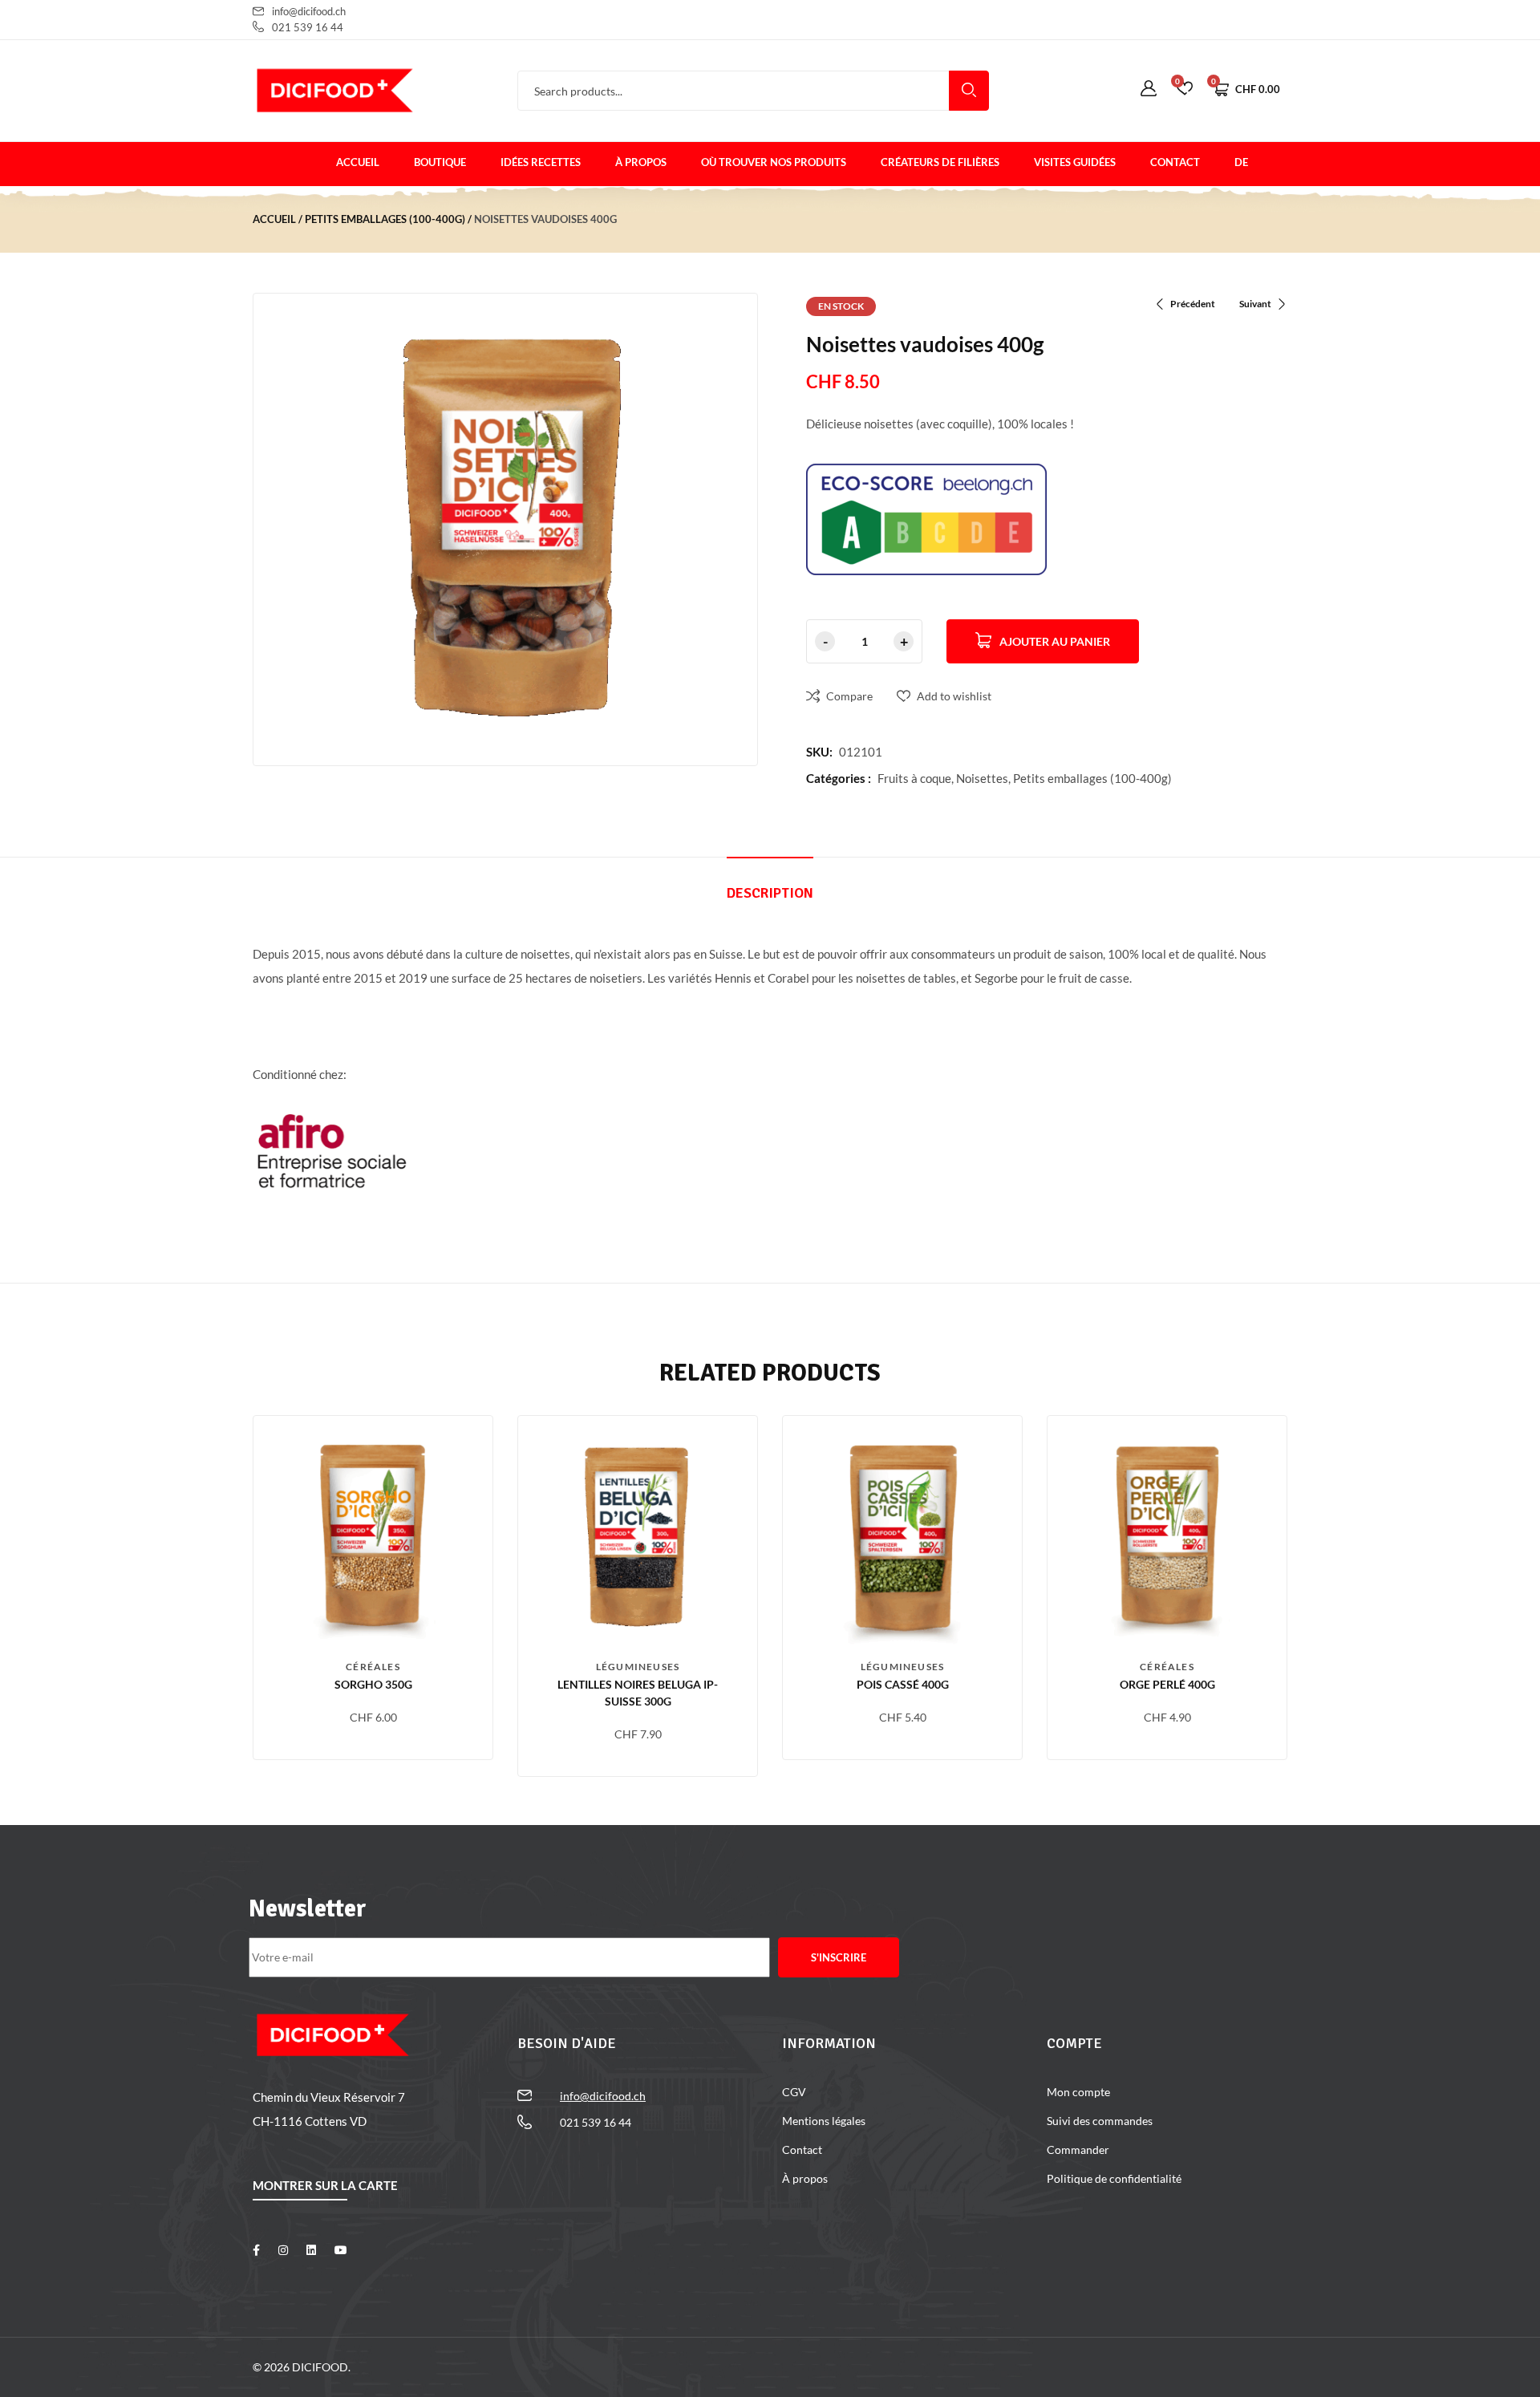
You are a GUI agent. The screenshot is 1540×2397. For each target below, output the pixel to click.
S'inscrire (839, 1957)
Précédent (1193, 304)
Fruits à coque (914, 778)
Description (770, 893)
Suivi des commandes (1100, 2121)
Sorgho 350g (373, 1684)
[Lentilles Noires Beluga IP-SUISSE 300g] (638, 1535)
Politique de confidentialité (1114, 2178)
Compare (849, 696)
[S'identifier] (1149, 89)
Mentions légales (824, 2121)
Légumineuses (638, 1667)
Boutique (440, 162)
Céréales (373, 1667)
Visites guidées (1075, 162)
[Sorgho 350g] (373, 1535)
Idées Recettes (541, 162)
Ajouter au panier (1055, 641)
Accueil (358, 162)
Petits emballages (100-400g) (385, 219)
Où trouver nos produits (774, 162)
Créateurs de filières (940, 162)
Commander (1078, 2150)
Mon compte (1078, 2092)
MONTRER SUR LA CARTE (325, 2185)
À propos (641, 162)
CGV (794, 2092)
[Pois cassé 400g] (902, 1535)
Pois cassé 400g (903, 1684)
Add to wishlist (954, 696)
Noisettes (982, 778)
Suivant (1255, 304)
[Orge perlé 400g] (1167, 1535)
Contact (1175, 162)
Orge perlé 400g (1167, 1684)
